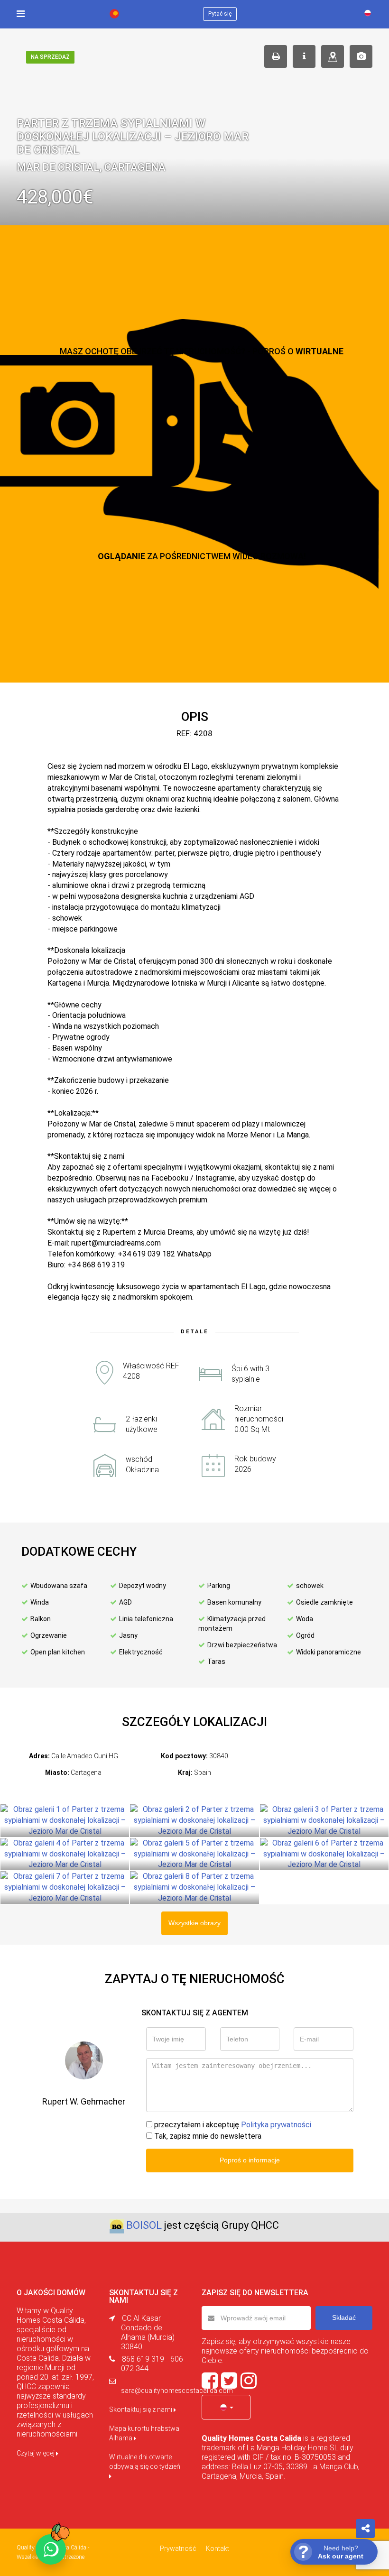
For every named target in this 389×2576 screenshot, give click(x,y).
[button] (226, 2407)
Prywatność (178, 2548)
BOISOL (144, 2225)
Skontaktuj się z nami (141, 2410)
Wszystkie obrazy (194, 1923)
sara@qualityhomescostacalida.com (177, 2391)
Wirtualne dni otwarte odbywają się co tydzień (145, 2462)
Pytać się (220, 14)
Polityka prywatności (276, 2125)
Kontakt (218, 2548)
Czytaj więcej (36, 2453)
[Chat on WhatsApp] (51, 2549)
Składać (344, 2317)
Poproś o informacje (250, 2160)
